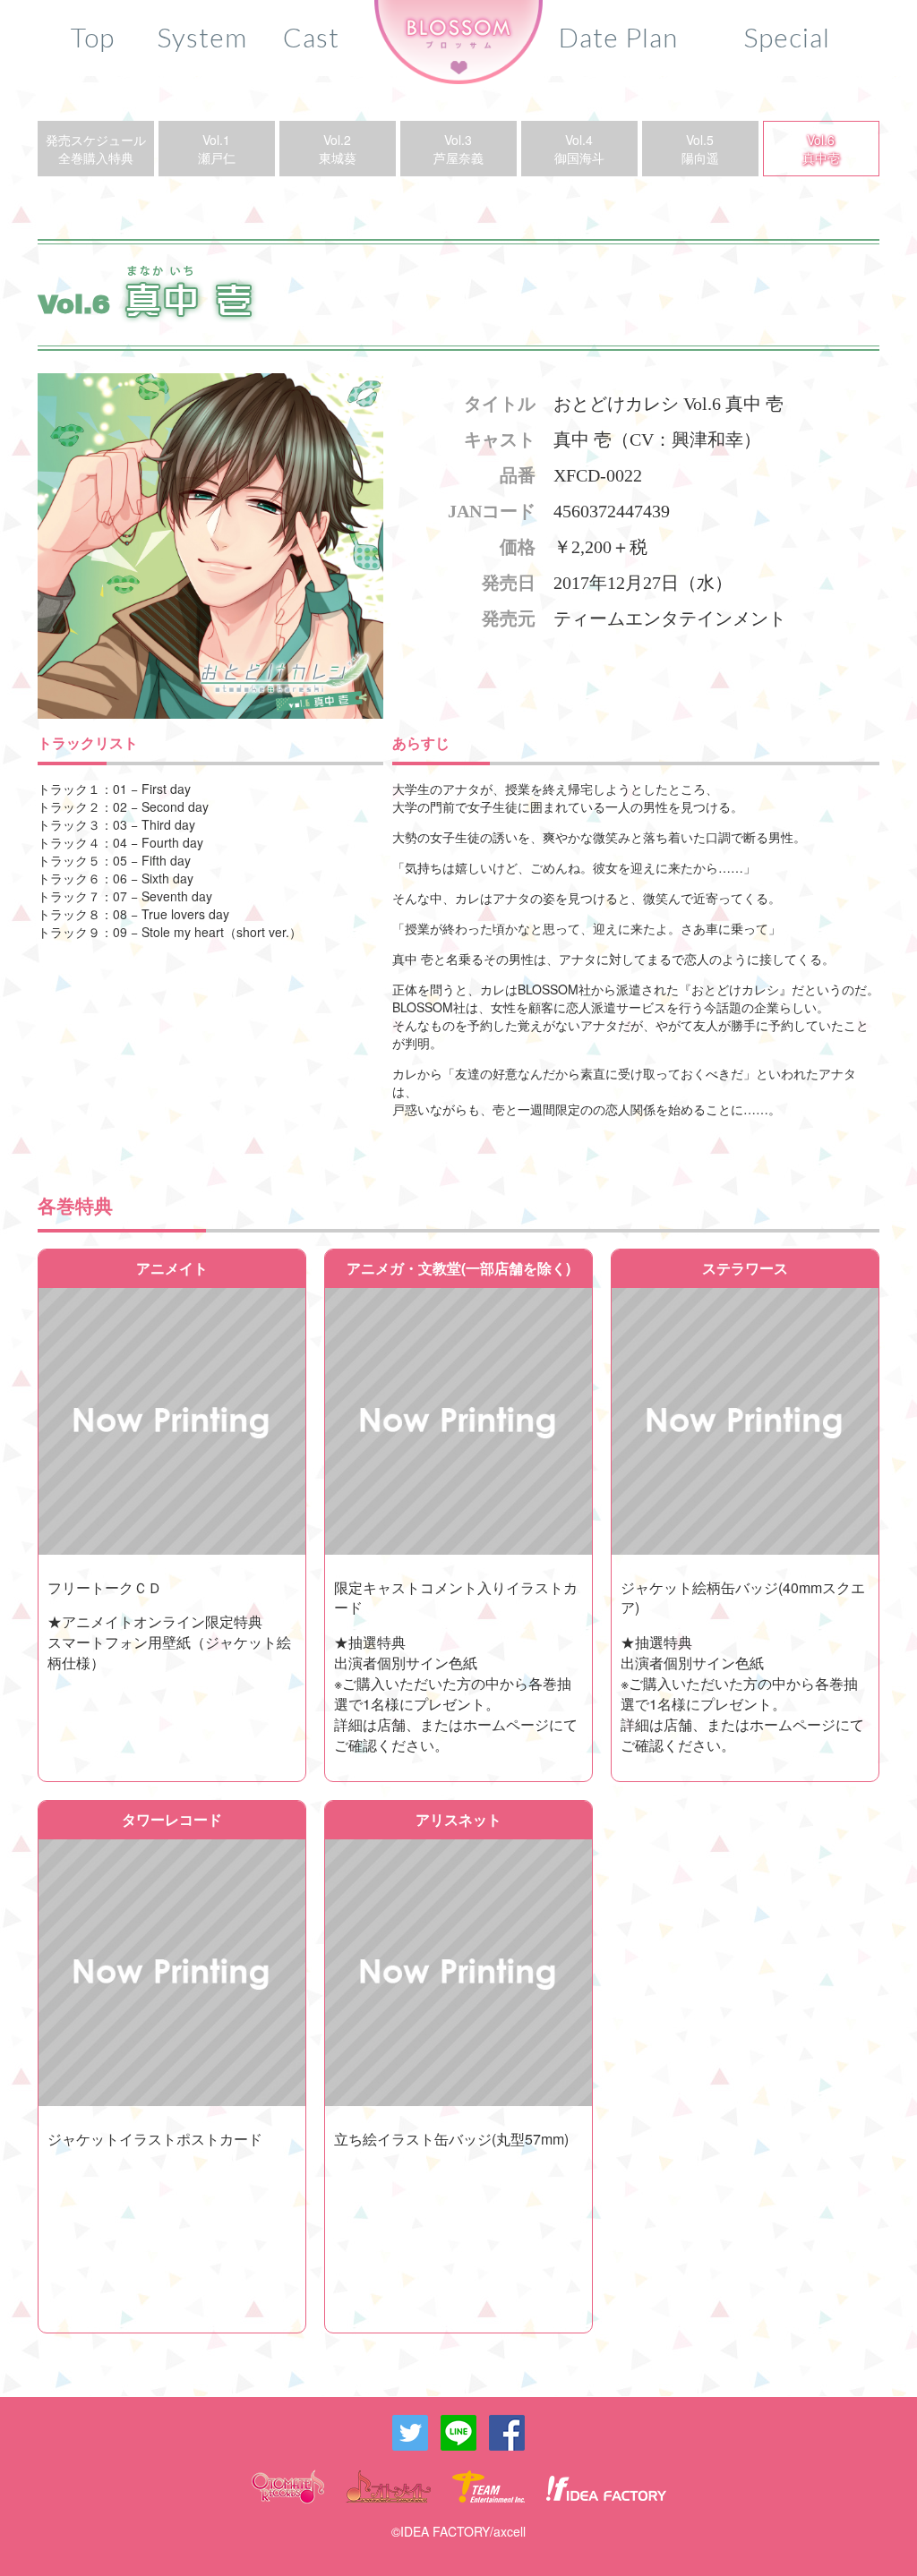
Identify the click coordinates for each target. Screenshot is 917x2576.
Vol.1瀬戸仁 (217, 149)
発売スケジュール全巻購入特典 (96, 149)
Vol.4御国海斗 (579, 149)
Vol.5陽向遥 (700, 149)
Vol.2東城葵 (338, 149)
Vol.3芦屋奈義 (458, 149)
